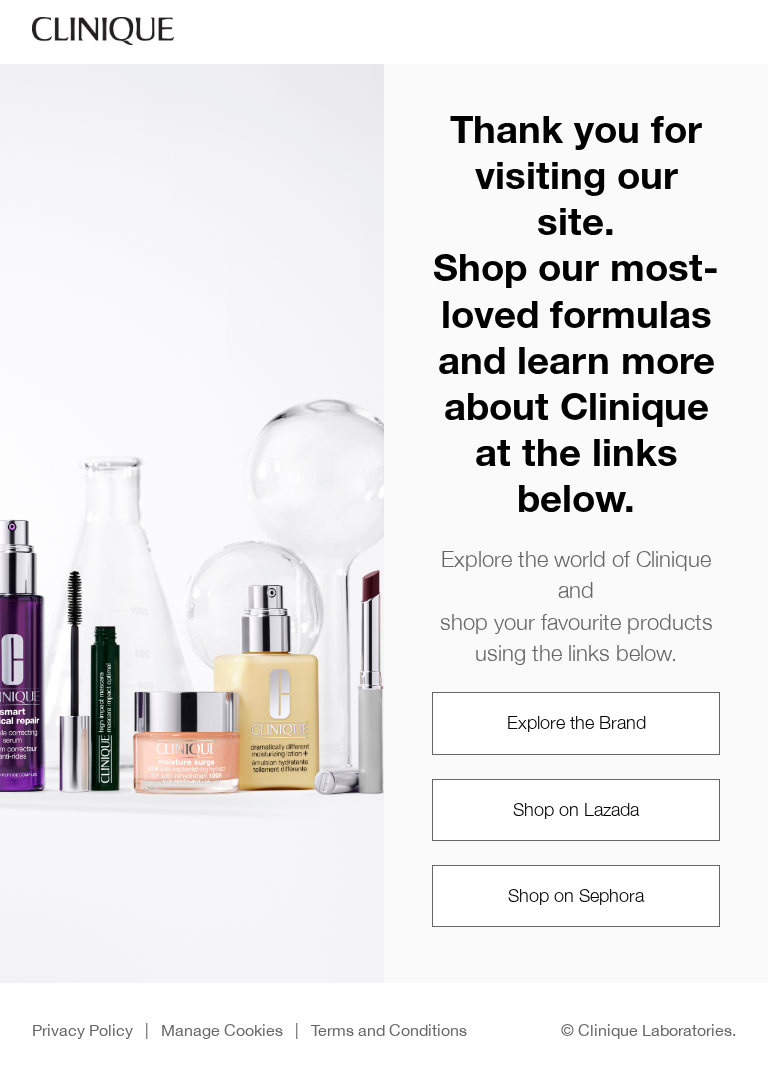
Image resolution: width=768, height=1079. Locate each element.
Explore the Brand (576, 722)
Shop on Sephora (576, 895)
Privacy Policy (82, 1030)
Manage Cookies (222, 1030)
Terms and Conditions (389, 1030)
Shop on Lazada (576, 809)
